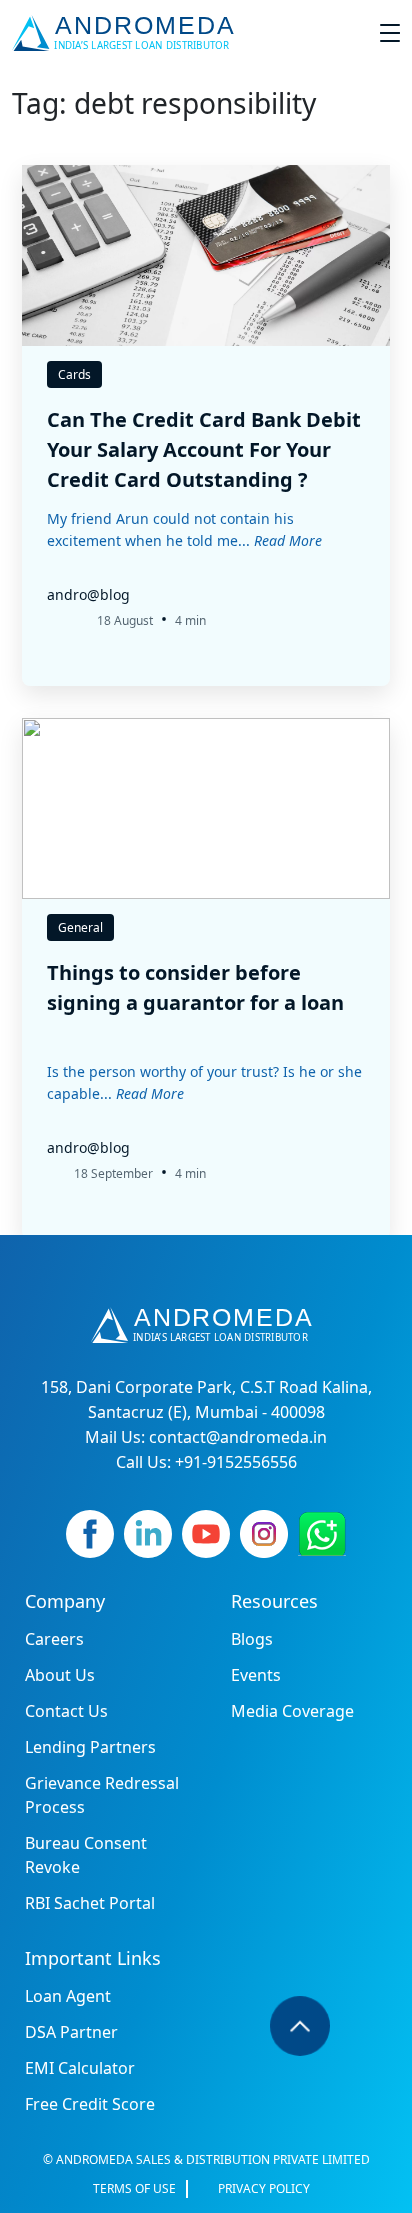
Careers (54, 1639)
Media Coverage (292, 1711)
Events (256, 1675)
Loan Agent (68, 1996)
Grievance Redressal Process (102, 1795)
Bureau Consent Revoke (86, 1855)
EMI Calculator (80, 2068)
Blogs (252, 1639)
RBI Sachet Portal (90, 1903)
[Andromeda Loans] (127, 33)
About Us (60, 1675)
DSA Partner (71, 2032)
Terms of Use (134, 2188)
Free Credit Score (90, 2104)
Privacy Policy (264, 2188)
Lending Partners (90, 1747)
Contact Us (66, 1711)
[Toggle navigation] (390, 33)
